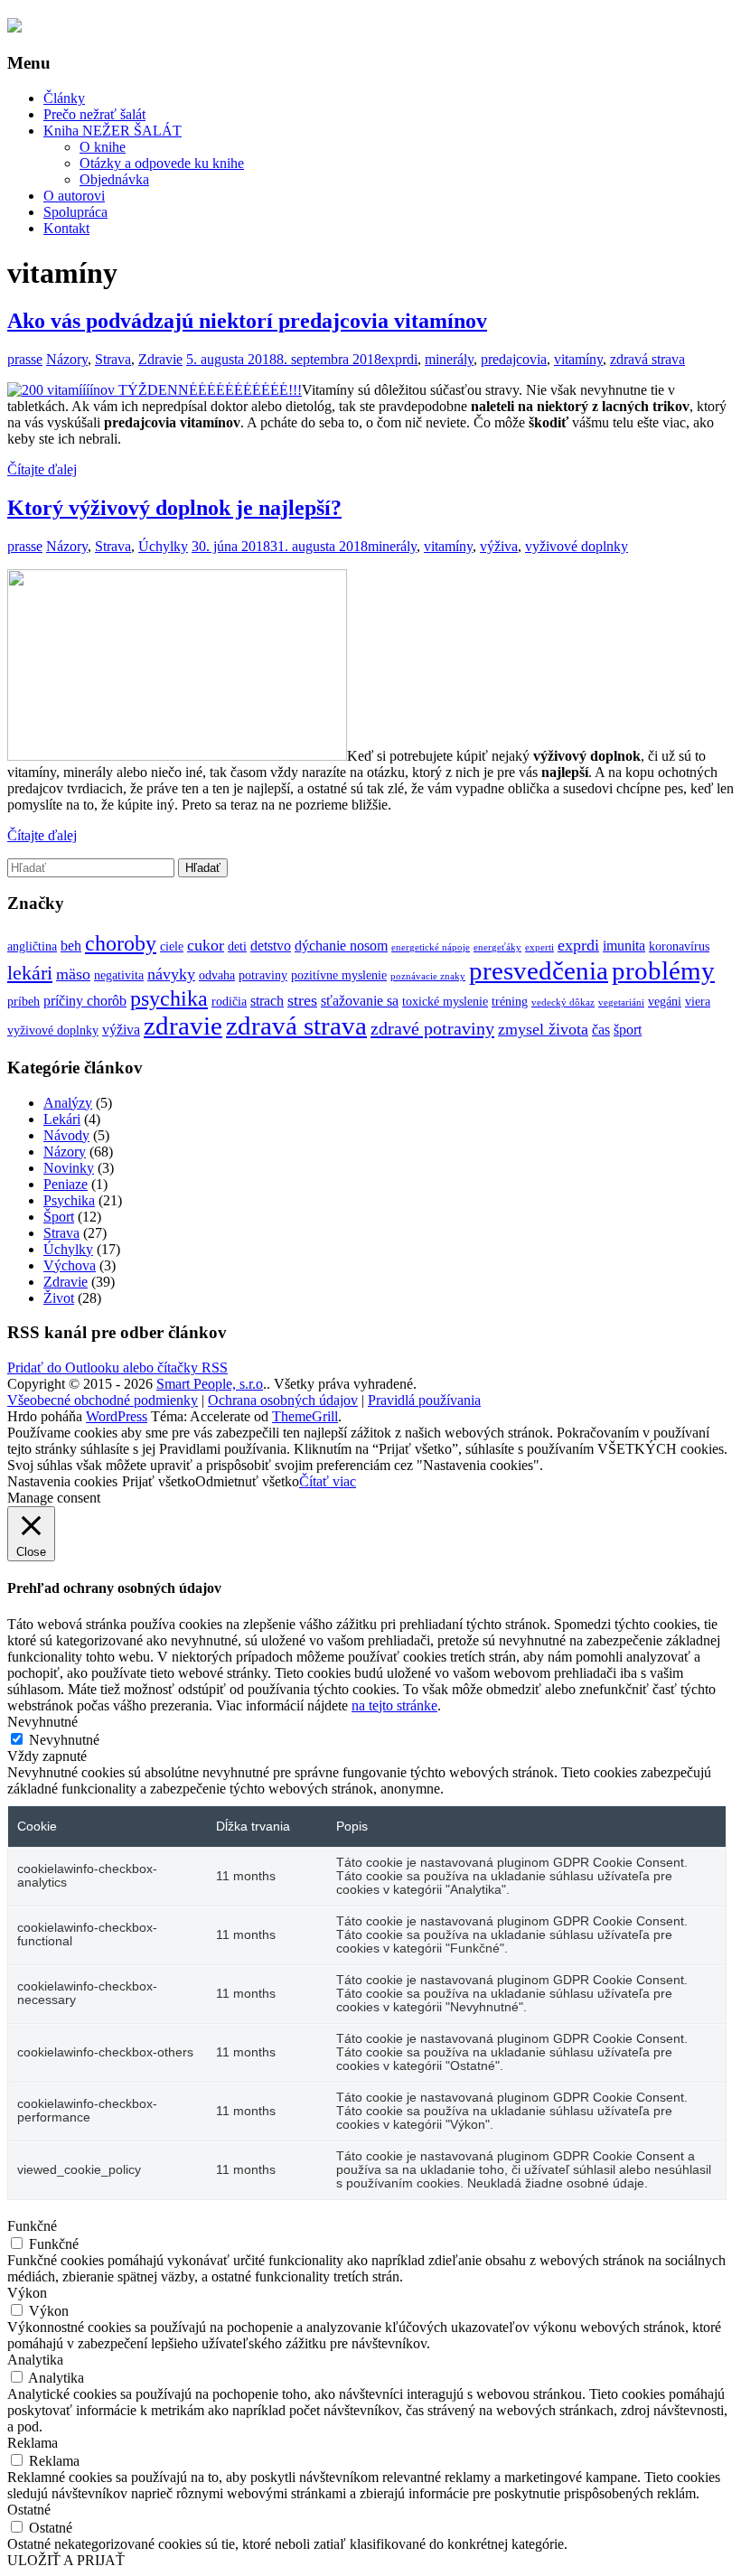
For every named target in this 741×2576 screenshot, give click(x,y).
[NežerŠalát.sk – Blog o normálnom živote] (14, 27)
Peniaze (66, 1184)
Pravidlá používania (424, 1400)
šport (628, 1030)
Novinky (69, 1168)
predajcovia (514, 359)
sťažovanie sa (360, 1001)
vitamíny (578, 359)
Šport (59, 1217)
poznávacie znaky (428, 976)
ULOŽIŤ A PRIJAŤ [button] (66, 2560)
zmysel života (543, 1029)
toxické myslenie (445, 1002)
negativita (119, 975)
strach (267, 1001)
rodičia (229, 1002)
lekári (30, 973)
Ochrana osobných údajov (283, 1400)
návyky (171, 974)
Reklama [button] (33, 2443)
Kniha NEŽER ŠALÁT (113, 131)
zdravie (183, 1026)
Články (64, 98)
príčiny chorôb (85, 1001)
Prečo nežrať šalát (94, 114)
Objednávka (114, 179)
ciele (172, 946)
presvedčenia (539, 970)
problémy (663, 970)
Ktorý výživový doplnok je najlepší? (174, 508)
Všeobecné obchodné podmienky (103, 1400)
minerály (449, 359)
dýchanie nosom (341, 946)
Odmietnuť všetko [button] (247, 1481)
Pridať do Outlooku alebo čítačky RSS (117, 1368)
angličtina (32, 946)
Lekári (62, 1119)
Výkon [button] (27, 2293)
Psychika (69, 1200)
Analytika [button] (35, 2360)
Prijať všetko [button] (159, 1481)
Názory (67, 359)
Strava (113, 359)
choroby (121, 943)
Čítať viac (328, 1481)
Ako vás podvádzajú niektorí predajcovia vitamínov (247, 321)
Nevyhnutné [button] (42, 1722)
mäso (73, 974)
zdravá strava (647, 359)
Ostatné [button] (29, 2510)
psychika (169, 998)
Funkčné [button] (32, 2226)
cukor (206, 945)
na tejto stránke (394, 1705)
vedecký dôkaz (563, 1002)
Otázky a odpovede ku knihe (162, 163)
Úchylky (163, 546)
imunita (624, 946)
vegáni (665, 1002)
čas (601, 1030)
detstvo (271, 946)
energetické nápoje (431, 947)
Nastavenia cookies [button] (62, 1481)
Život (59, 1298)
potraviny (263, 975)
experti (539, 947)
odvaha (217, 975)
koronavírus (679, 946)
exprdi (399, 359)
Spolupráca (75, 212)
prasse (25, 359)
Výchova (70, 1265)
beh (71, 946)
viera (698, 1002)
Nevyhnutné (64, 1740)
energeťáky (497, 947)
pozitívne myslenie (339, 975)
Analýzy (68, 1103)
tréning (510, 1002)
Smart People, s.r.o (210, 1384)
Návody (66, 1135)
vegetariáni (621, 1002)
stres (302, 1000)
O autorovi (74, 196)
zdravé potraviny (432, 1028)
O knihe (103, 147)
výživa (499, 546)
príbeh (23, 1002)
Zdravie (160, 359)
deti (237, 946)
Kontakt (66, 228)
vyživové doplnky (577, 546)
